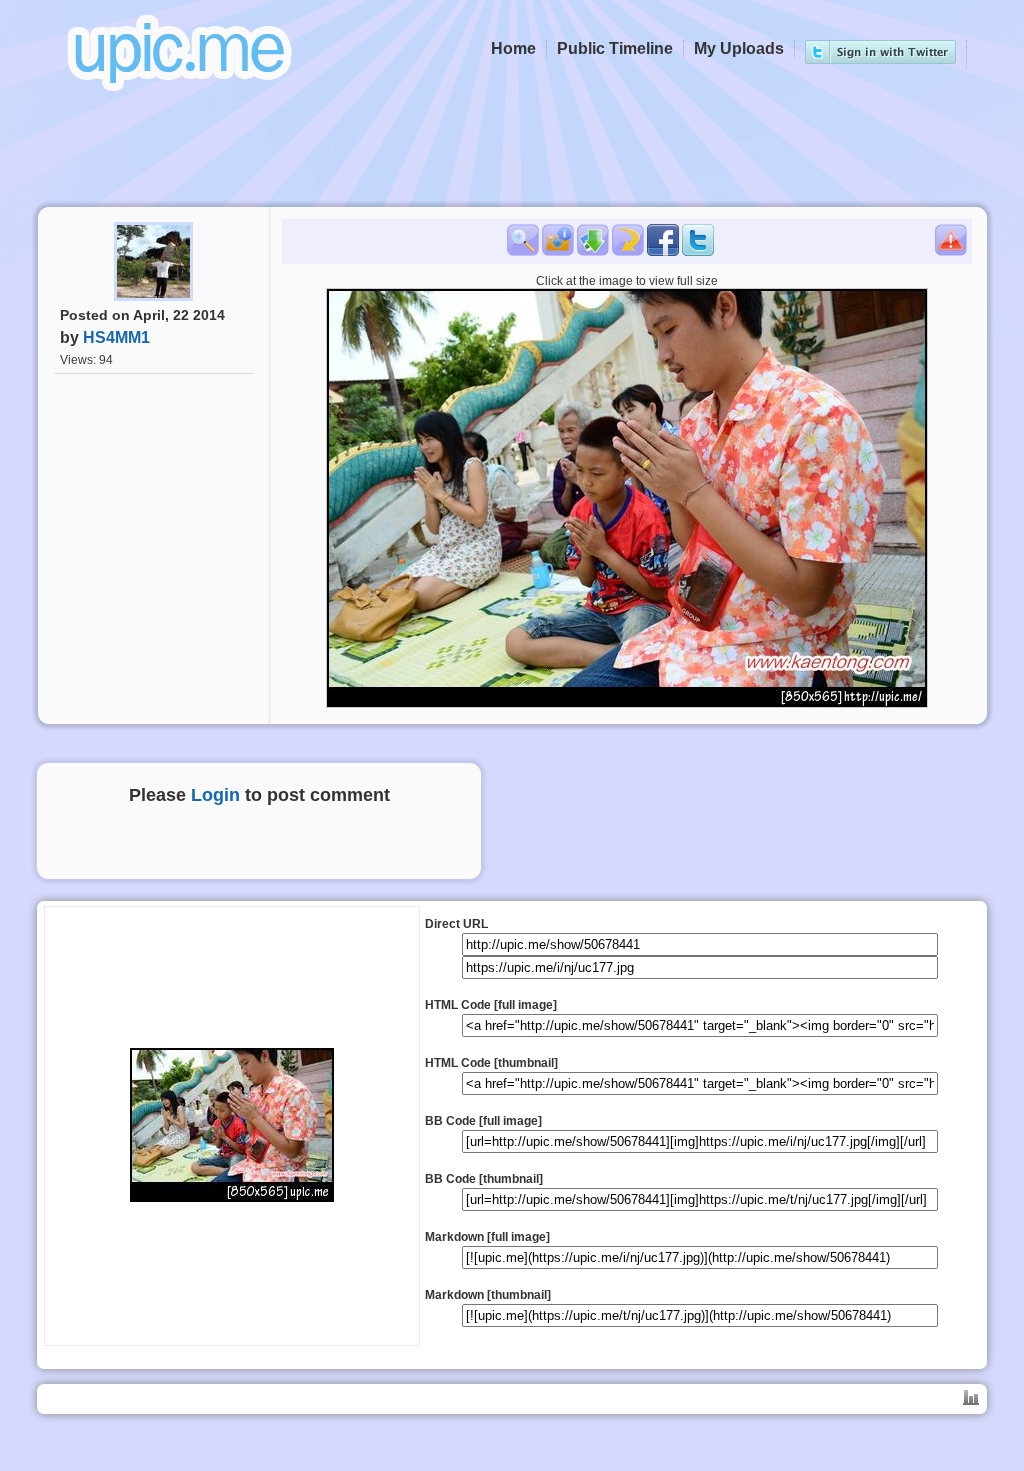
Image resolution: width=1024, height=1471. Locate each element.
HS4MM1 (116, 337)
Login (215, 795)
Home (513, 48)
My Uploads (739, 48)
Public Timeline (615, 48)
